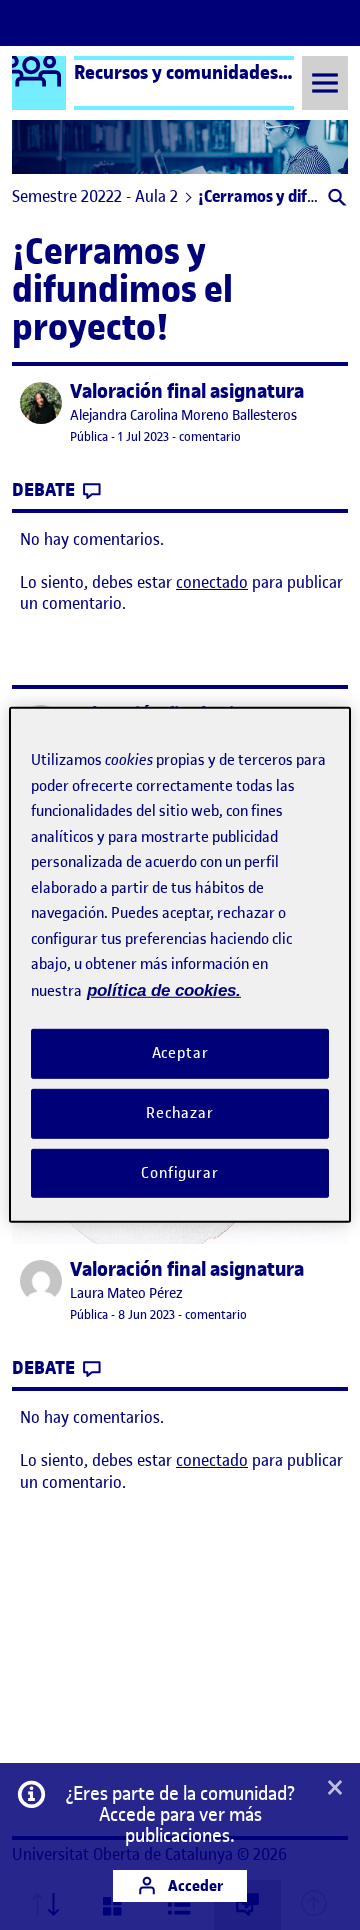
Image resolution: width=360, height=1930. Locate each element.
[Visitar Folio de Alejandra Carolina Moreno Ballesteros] (41, 403)
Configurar (180, 1172)
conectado (212, 582)
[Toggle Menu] (325, 82)
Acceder (194, 1885)
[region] (180, 965)
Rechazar (180, 1113)
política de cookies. (164, 989)
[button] (335, 199)
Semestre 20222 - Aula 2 (95, 196)
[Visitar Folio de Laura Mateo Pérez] (41, 1281)
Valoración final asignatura (187, 391)
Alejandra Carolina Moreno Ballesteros (183, 415)
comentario (210, 436)
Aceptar (180, 1053)
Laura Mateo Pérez (126, 1293)
